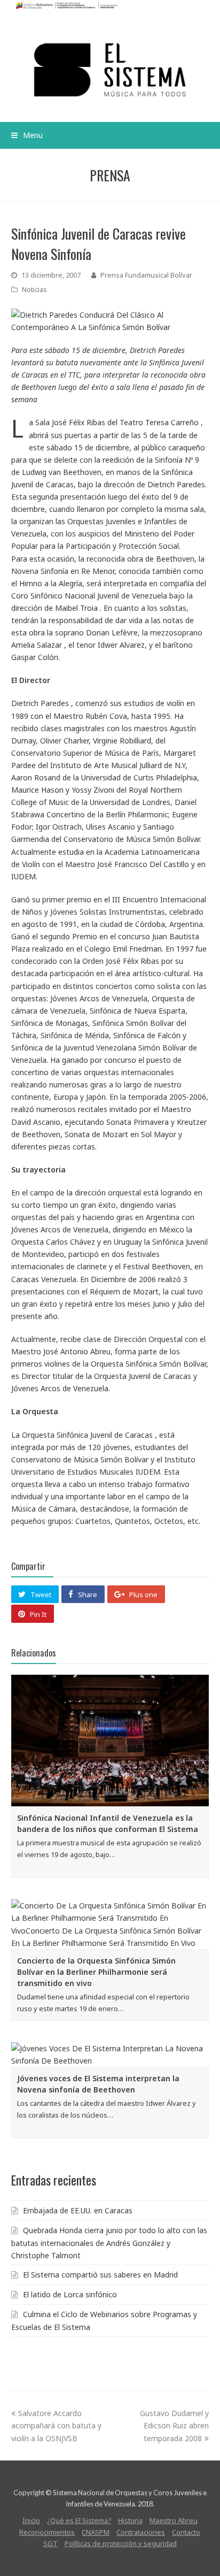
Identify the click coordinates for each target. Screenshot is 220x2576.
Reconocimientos (47, 2532)
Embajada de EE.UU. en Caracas (78, 2210)
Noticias (34, 289)
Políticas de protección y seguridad (121, 2543)
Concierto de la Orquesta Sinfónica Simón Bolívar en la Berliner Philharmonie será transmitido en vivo (96, 1972)
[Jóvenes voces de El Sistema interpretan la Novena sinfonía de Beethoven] (110, 2054)
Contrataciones (141, 2532)
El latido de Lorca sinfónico (70, 2294)
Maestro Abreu (174, 2520)
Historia (130, 2520)
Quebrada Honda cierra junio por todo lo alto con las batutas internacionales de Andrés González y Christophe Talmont (109, 2243)
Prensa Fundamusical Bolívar (146, 275)
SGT (50, 2543)
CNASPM (96, 2532)
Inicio (31, 2520)
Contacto (186, 2532)
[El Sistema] (110, 70)
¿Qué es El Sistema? (79, 2520)
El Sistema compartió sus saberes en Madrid (100, 2275)
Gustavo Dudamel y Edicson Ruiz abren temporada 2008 (174, 2425)
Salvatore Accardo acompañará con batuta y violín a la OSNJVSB (56, 2425)
